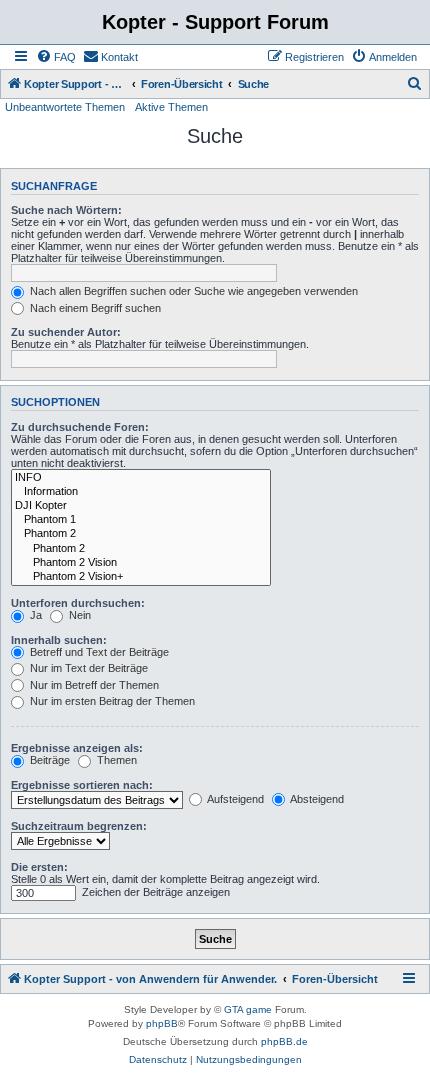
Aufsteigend (234, 799)
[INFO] (141, 478)
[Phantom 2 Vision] (141, 563)
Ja (34, 615)
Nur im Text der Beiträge (87, 668)
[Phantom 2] (141, 534)
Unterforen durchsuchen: (78, 603)
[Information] (141, 492)
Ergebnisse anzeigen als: (77, 748)
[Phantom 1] (141, 520)
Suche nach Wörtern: (66, 210)
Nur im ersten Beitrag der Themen (111, 701)
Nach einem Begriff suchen (94, 308)
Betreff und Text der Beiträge (98, 652)
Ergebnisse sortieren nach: (82, 785)
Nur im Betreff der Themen (93, 685)
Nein (78, 615)
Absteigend (316, 799)
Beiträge (48, 760)
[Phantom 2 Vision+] (141, 577)
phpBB (162, 1023)
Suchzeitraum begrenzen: (79, 826)
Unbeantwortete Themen (65, 107)
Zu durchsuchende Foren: (80, 427)
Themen (115, 760)
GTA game (248, 1009)
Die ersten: (39, 867)
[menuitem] (56, 57)
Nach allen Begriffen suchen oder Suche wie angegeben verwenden (192, 291)
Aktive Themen (171, 107)
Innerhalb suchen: (59, 640)
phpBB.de (284, 1041)
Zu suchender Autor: (66, 332)
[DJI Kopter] (141, 506)
